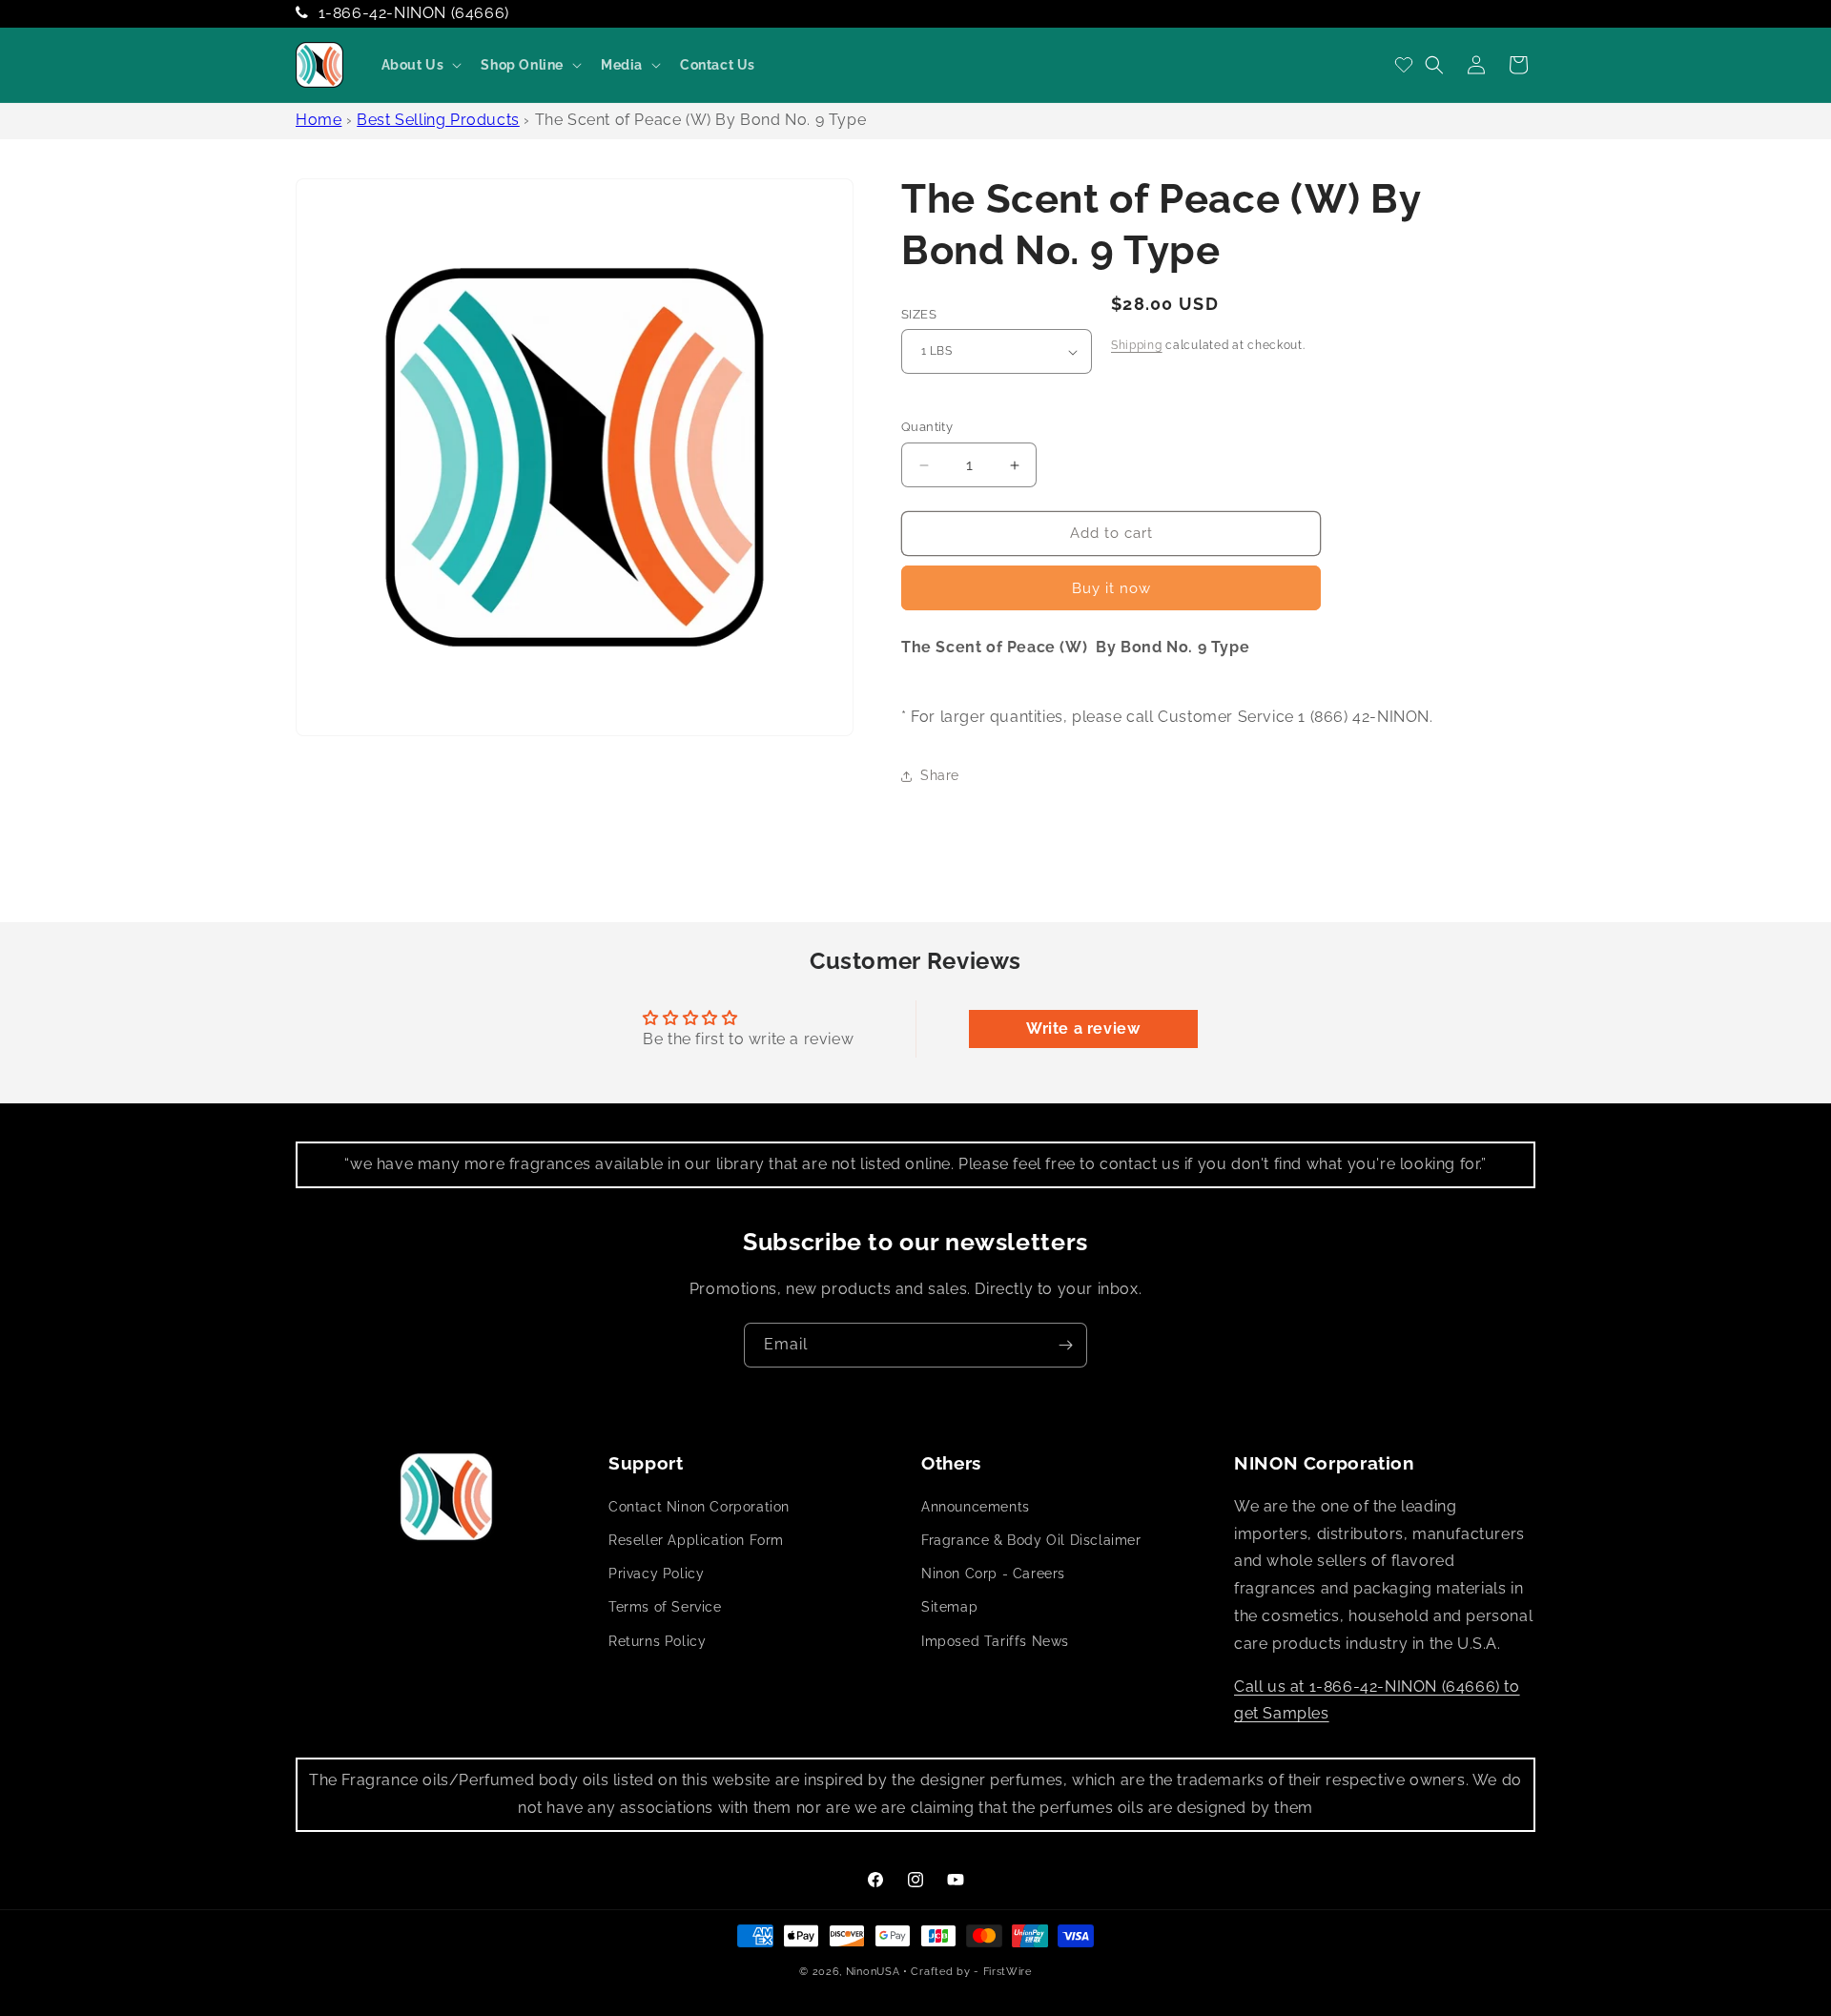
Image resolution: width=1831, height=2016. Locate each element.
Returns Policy (657, 1641)
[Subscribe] (1065, 1345)
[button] (420, 65)
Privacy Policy (656, 1574)
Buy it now (1111, 588)
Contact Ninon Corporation (699, 1507)
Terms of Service (665, 1608)
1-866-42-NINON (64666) (414, 13)
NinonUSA (873, 1972)
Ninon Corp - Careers (993, 1574)
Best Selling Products (438, 120)
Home (319, 120)
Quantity (927, 428)
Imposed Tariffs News (995, 1641)
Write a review (1083, 1029)
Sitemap (949, 1608)
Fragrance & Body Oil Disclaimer (1031, 1541)
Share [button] (940, 776)
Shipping (1137, 345)
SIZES (919, 314)
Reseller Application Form (696, 1541)
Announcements (976, 1507)
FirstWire (1008, 1972)
